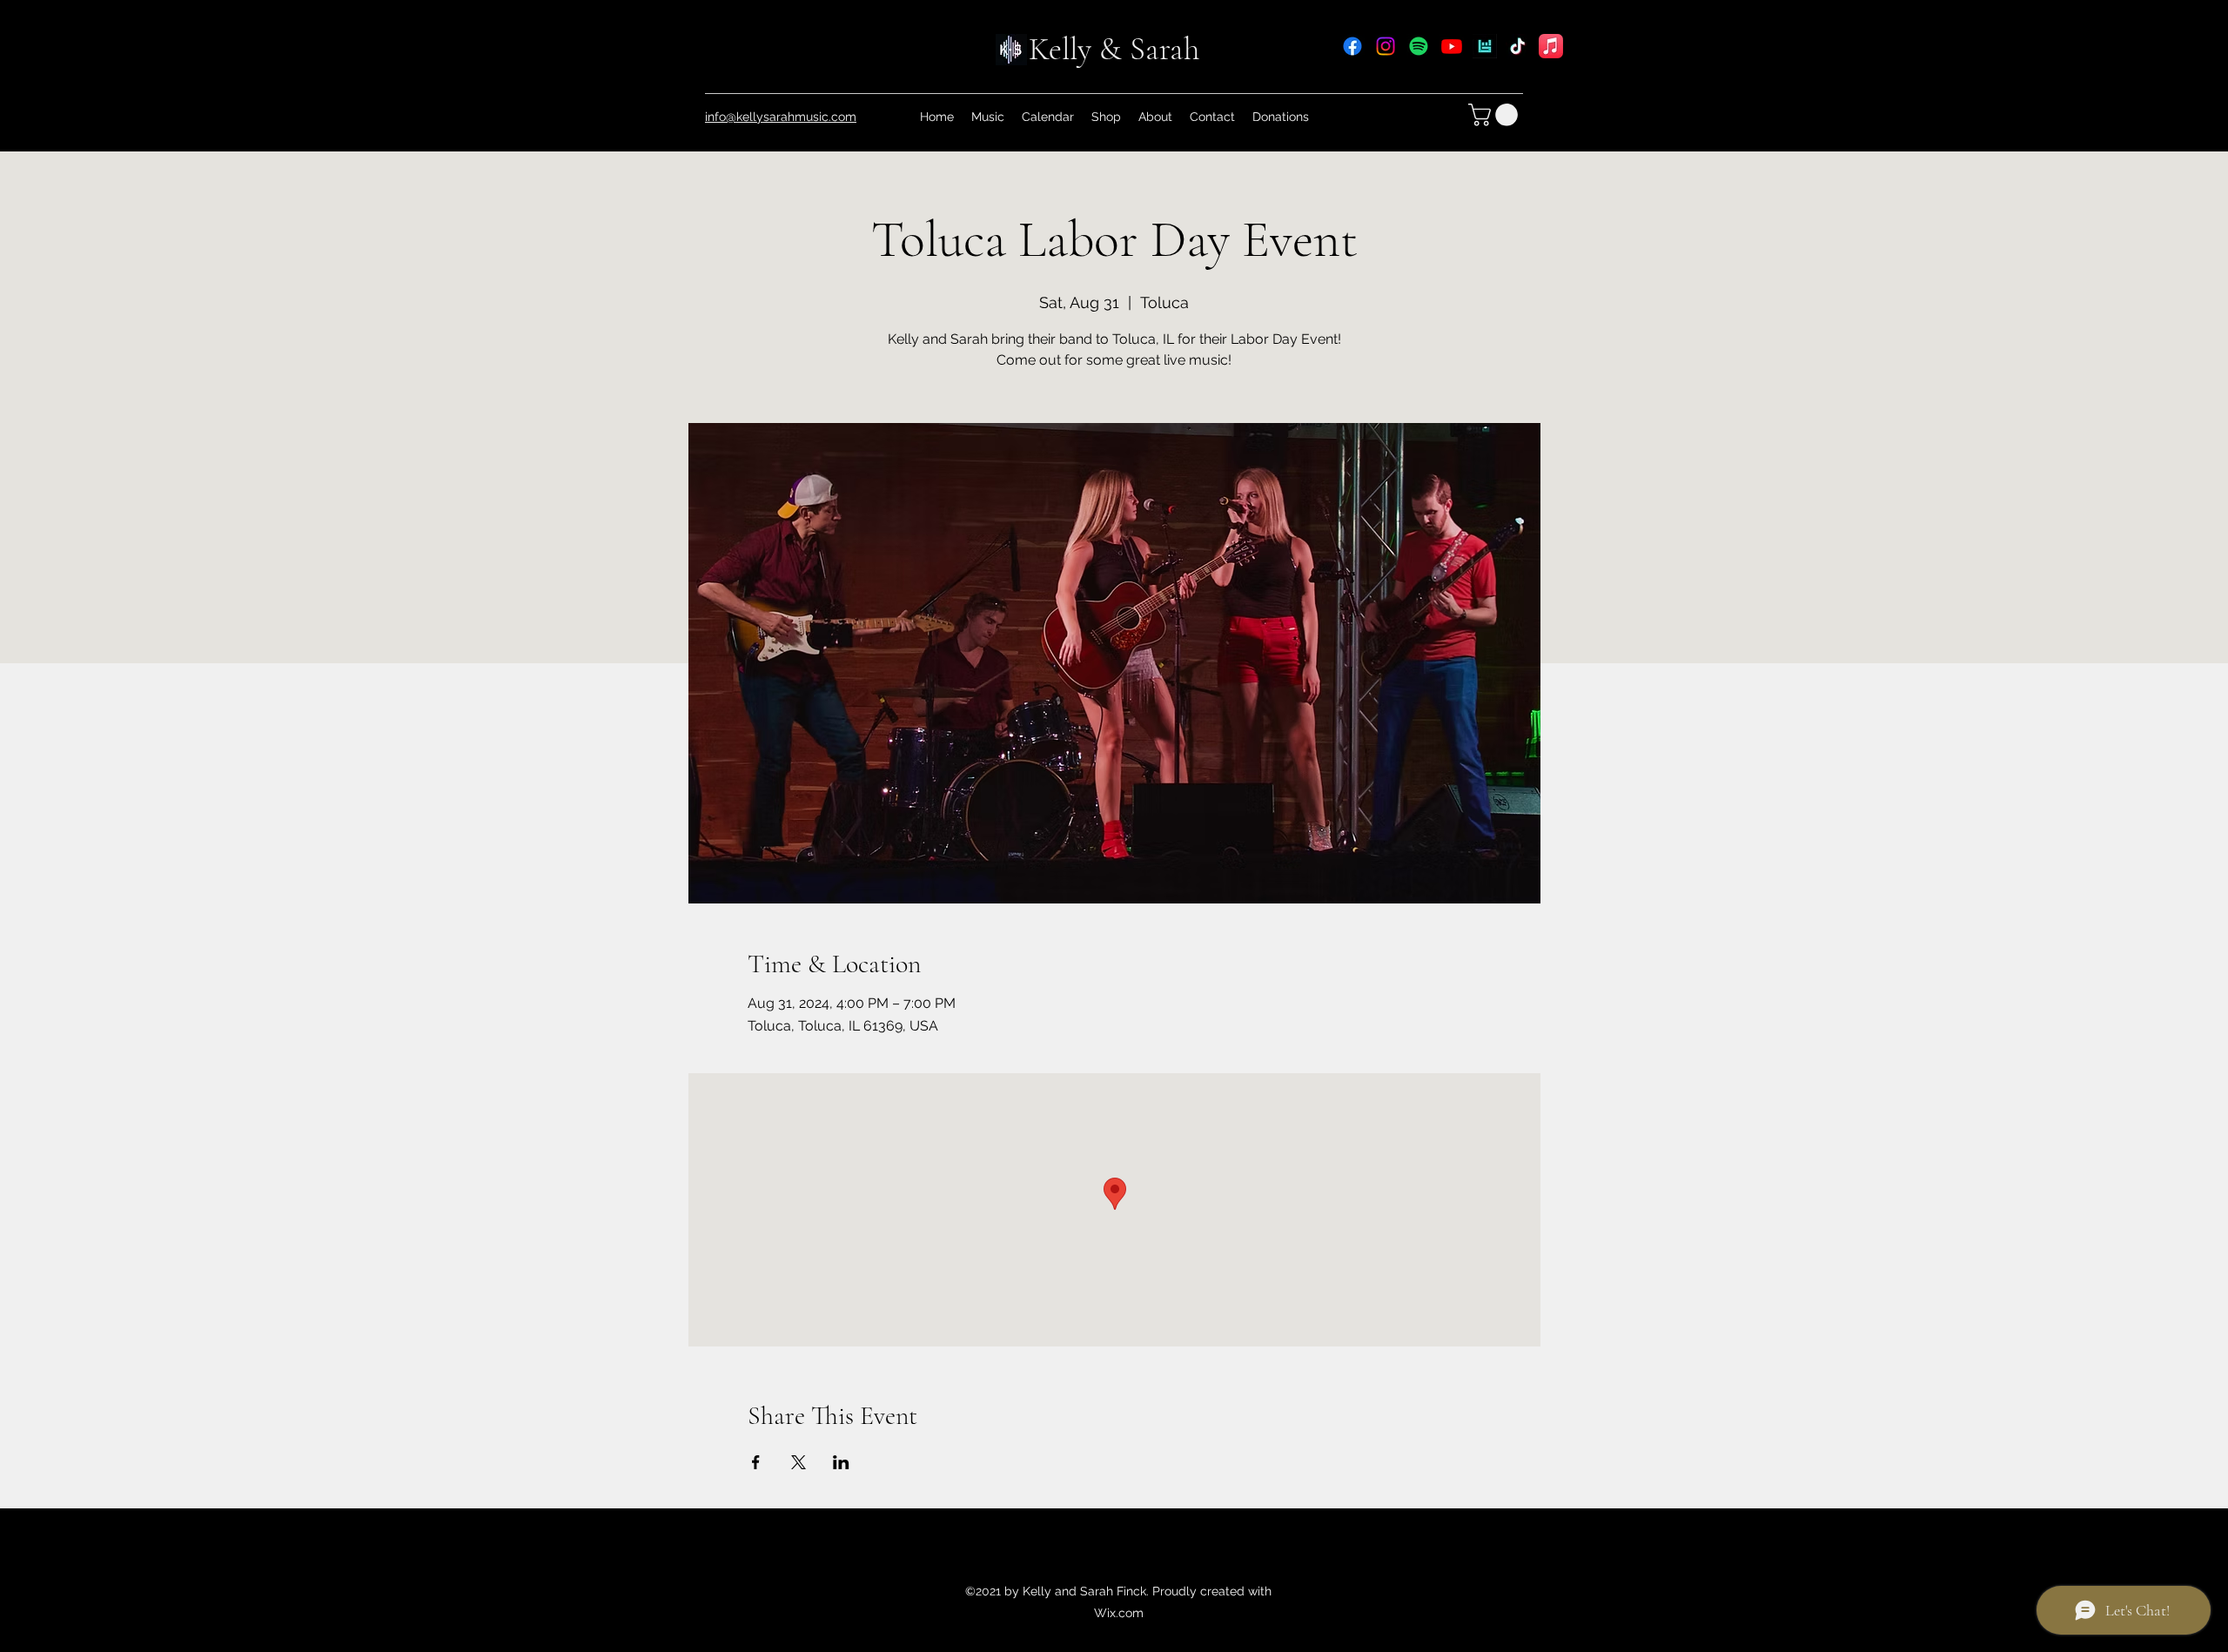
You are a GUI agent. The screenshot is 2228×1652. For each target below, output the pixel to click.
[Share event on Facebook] (756, 1462)
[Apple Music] (1551, 46)
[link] (1496, 115)
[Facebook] (1352, 46)
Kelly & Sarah (1114, 49)
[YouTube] (1452, 46)
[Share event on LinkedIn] (841, 1462)
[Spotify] (1419, 46)
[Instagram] (1386, 46)
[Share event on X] (799, 1462)
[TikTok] (1518, 46)
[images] (1485, 46)
